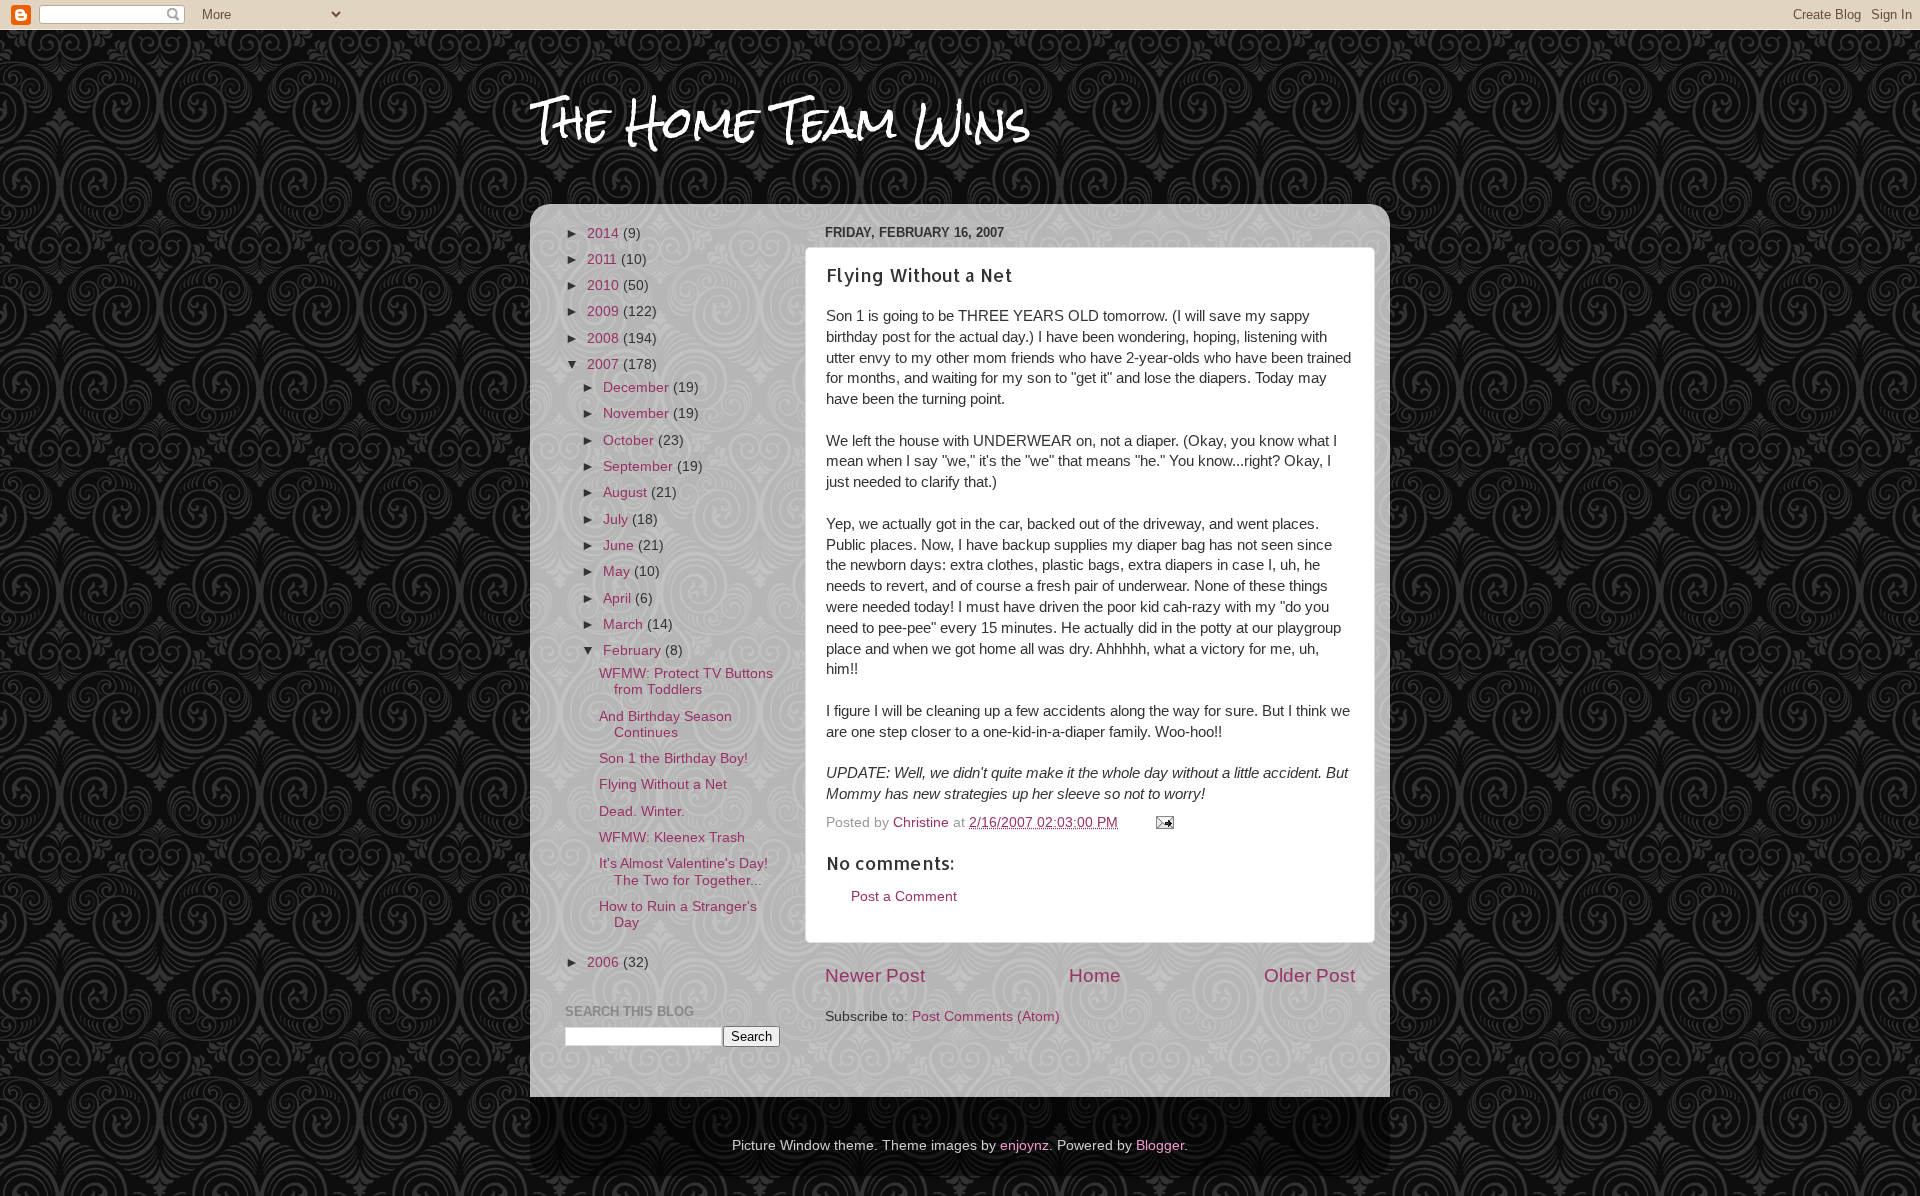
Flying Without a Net (663, 784)
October (630, 440)
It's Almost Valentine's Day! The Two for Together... (683, 871)
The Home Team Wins (780, 121)
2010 (605, 285)
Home (1095, 975)
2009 (605, 311)
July (617, 519)
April (619, 598)
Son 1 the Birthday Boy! (673, 758)
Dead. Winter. (642, 811)
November (638, 413)
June (620, 545)
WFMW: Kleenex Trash (672, 837)
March (625, 624)
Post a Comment (904, 896)
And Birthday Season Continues (665, 724)
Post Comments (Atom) (986, 1016)
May (618, 571)
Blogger (1160, 1145)
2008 (605, 338)
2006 (605, 962)
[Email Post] (1163, 822)
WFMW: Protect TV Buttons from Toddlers (686, 681)
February (634, 650)
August (627, 492)
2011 (604, 259)
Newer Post (875, 975)
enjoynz (1024, 1145)
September (640, 466)
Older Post (1309, 975)
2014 (605, 233)
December (638, 387)
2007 (605, 364)
